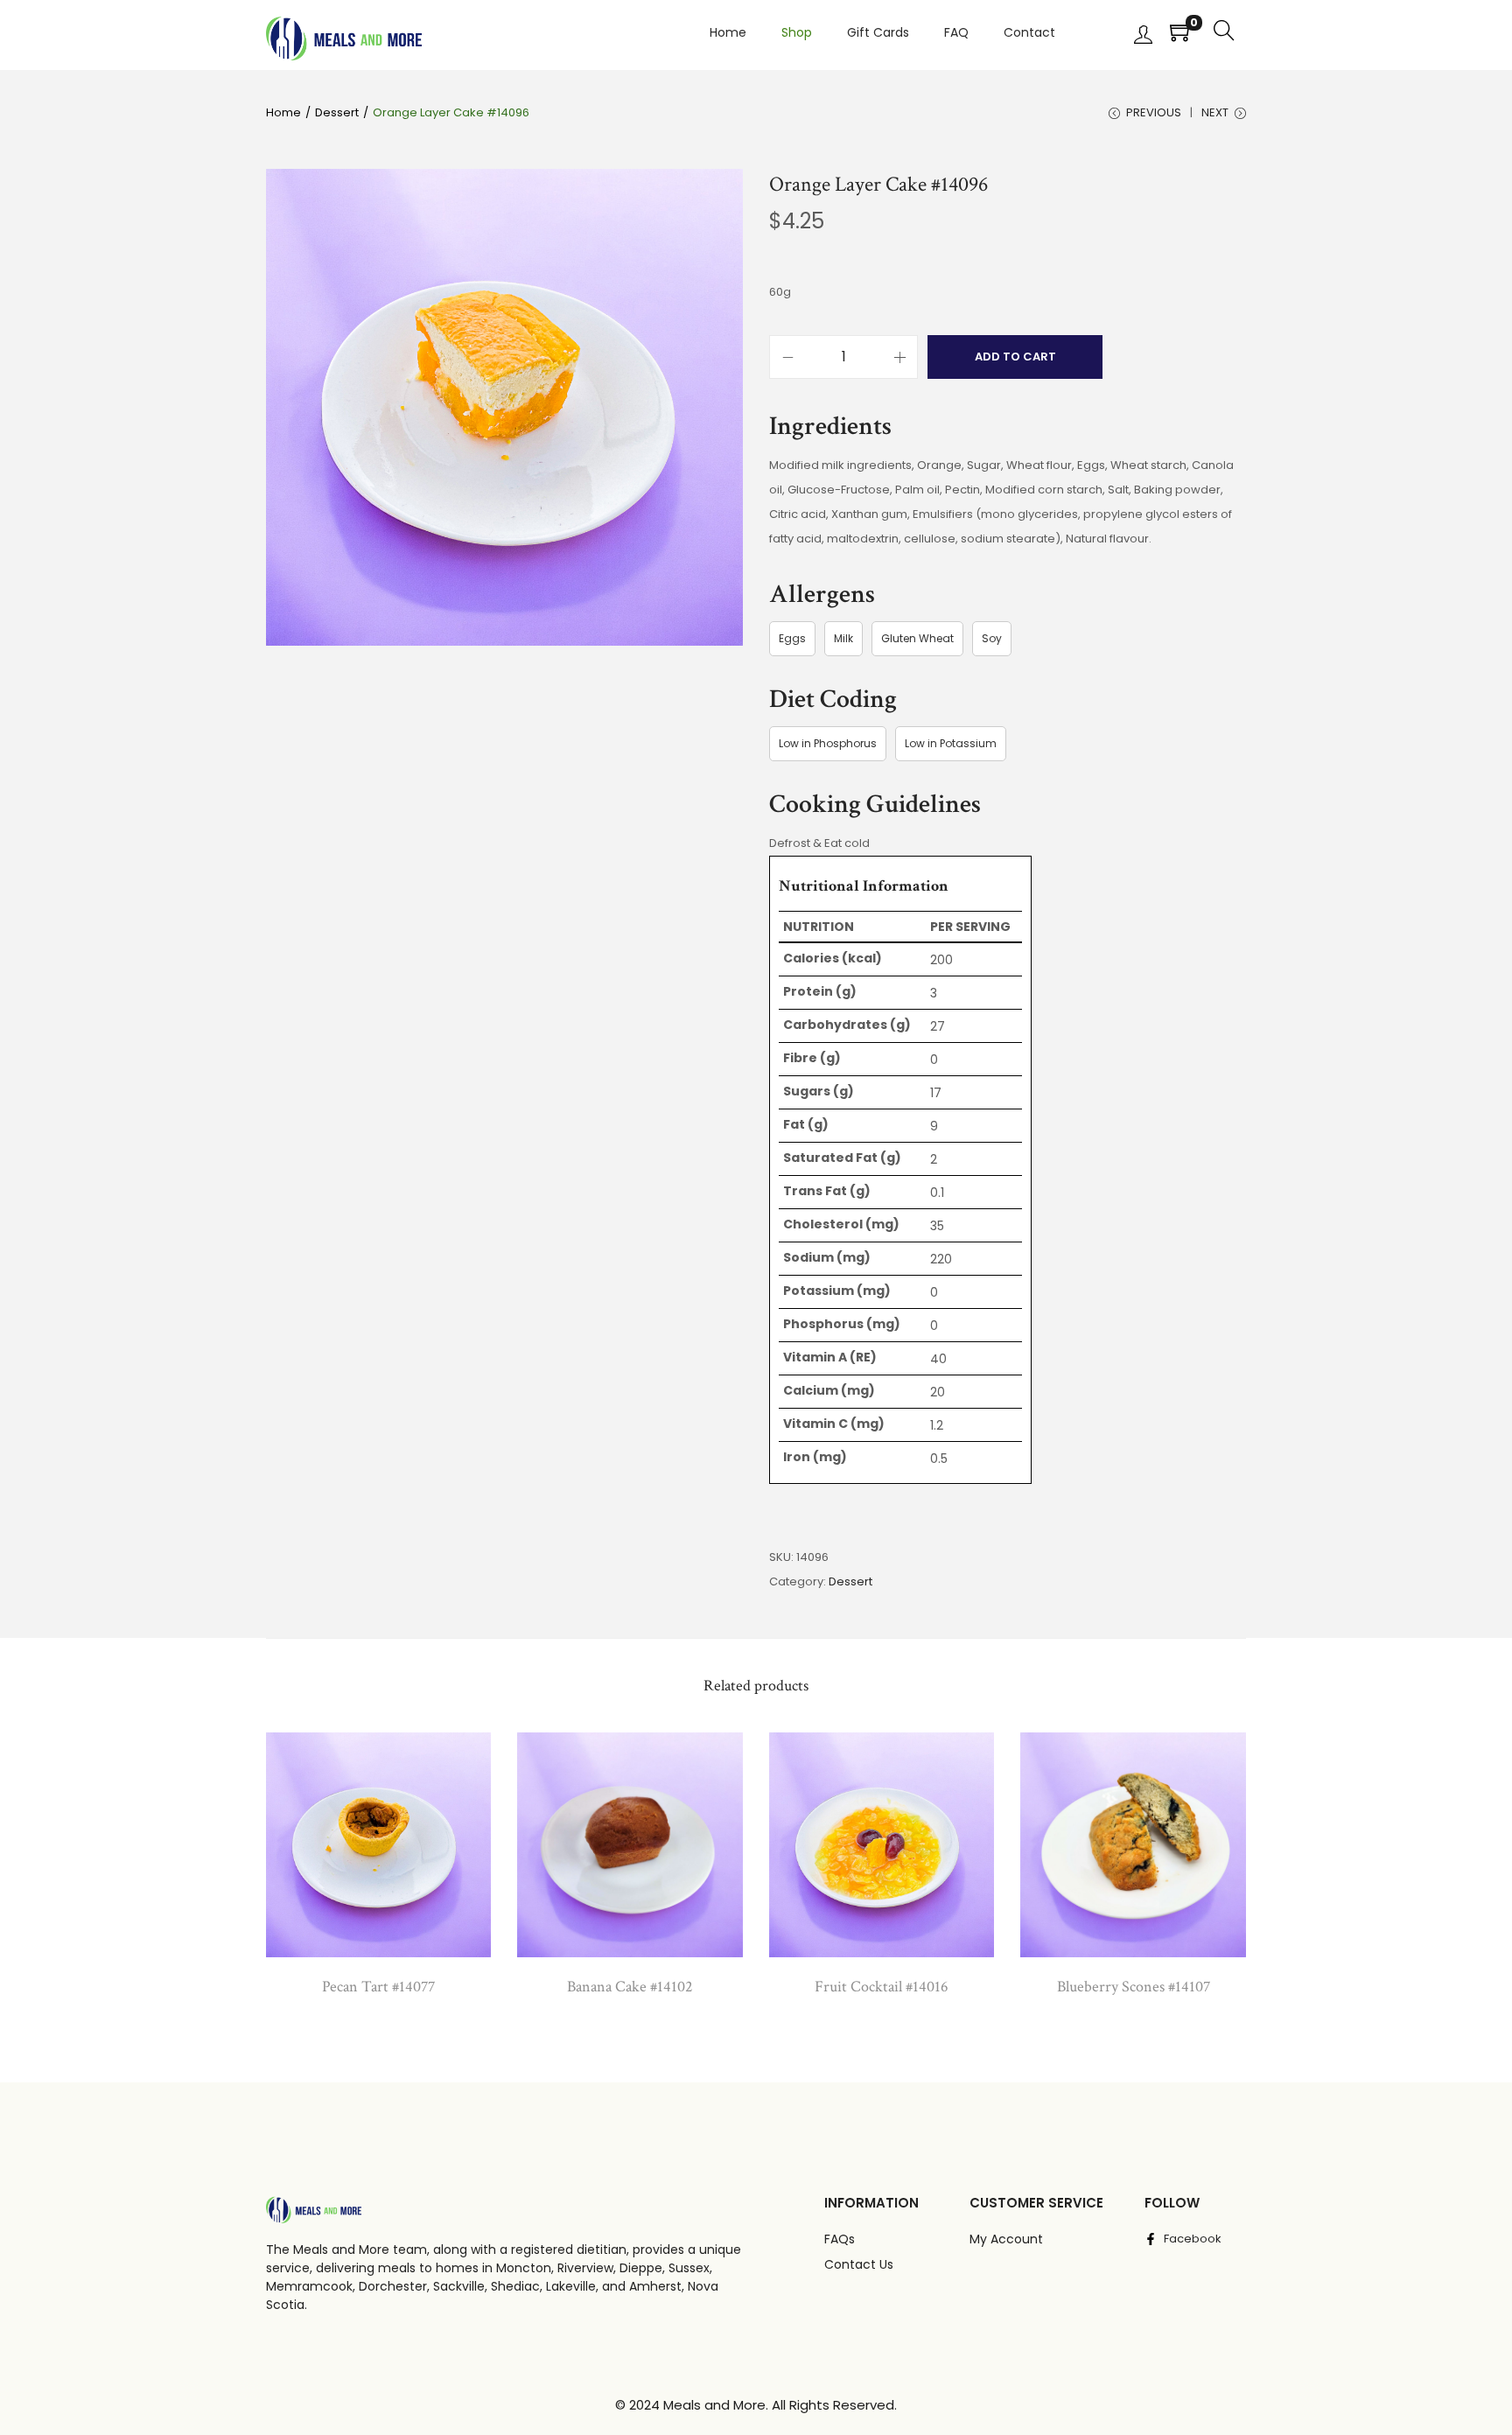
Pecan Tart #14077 (378, 1987)
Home (283, 112)
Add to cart (1015, 357)
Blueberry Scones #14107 (1134, 1987)
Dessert (337, 112)
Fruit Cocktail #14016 (882, 1987)
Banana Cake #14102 (630, 1987)
